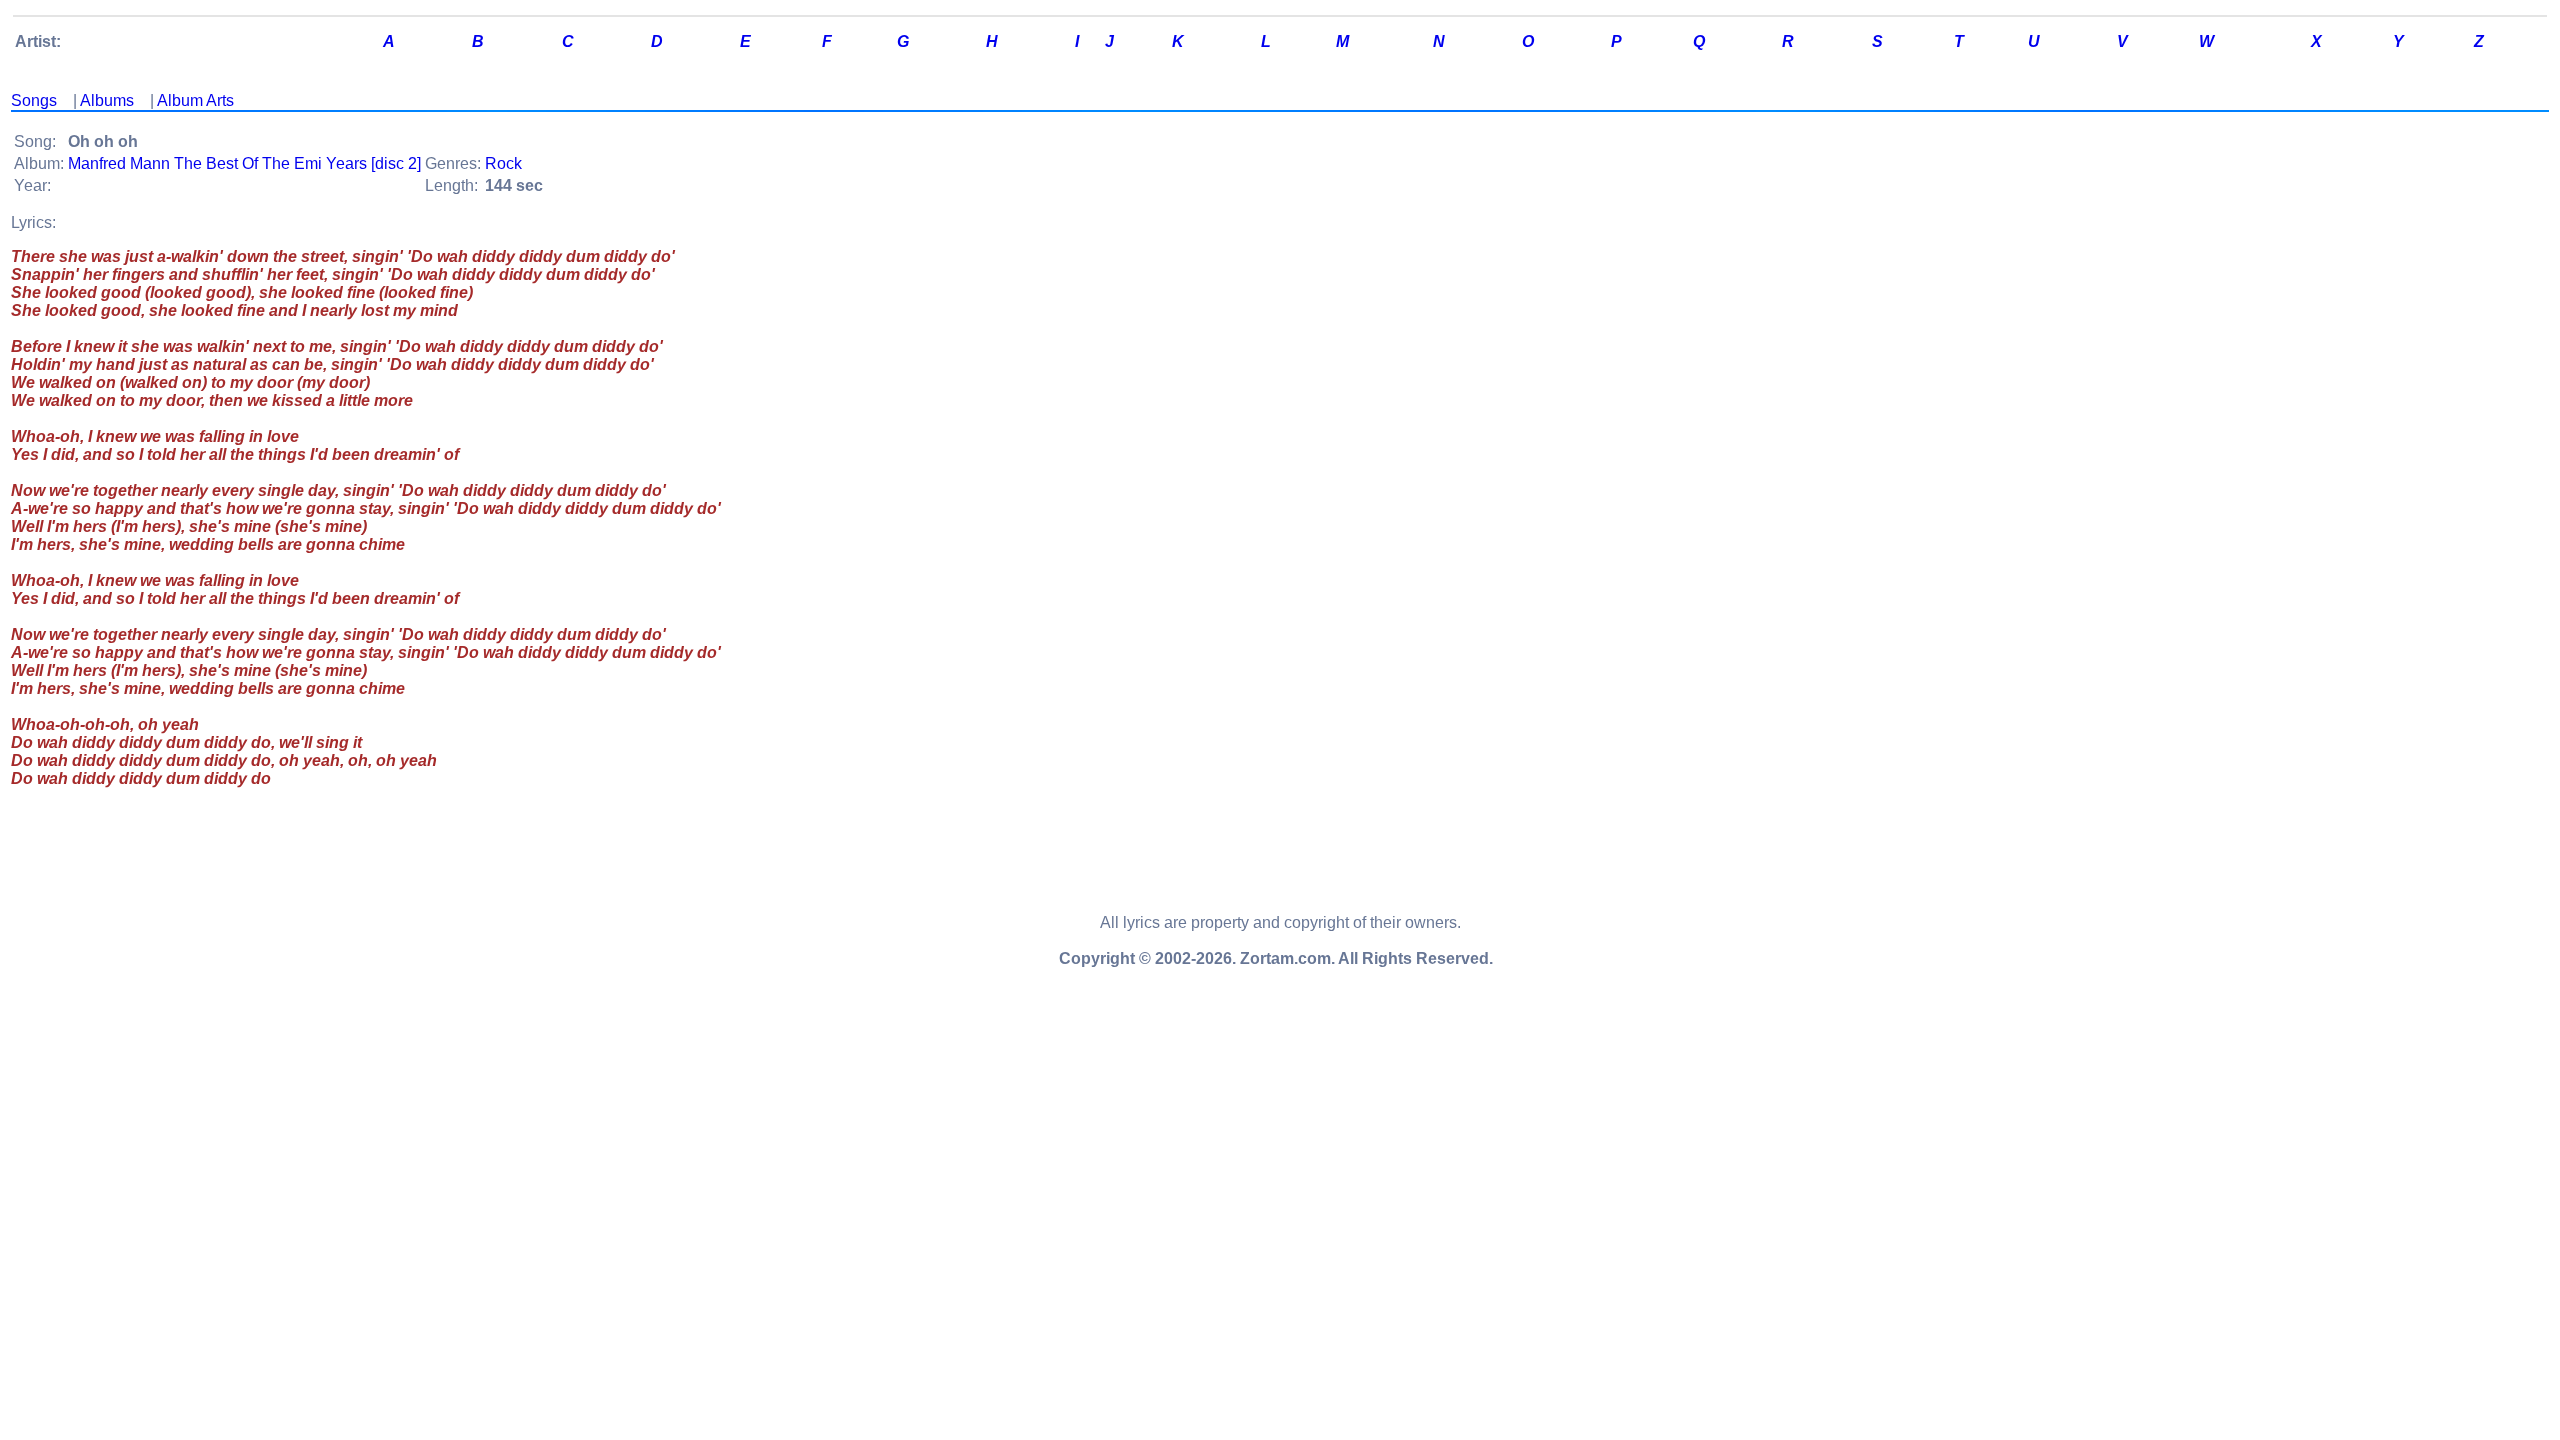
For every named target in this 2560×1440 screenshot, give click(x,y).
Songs (34, 100)
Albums (107, 100)
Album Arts (195, 100)
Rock (503, 163)
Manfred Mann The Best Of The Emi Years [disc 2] (244, 163)
